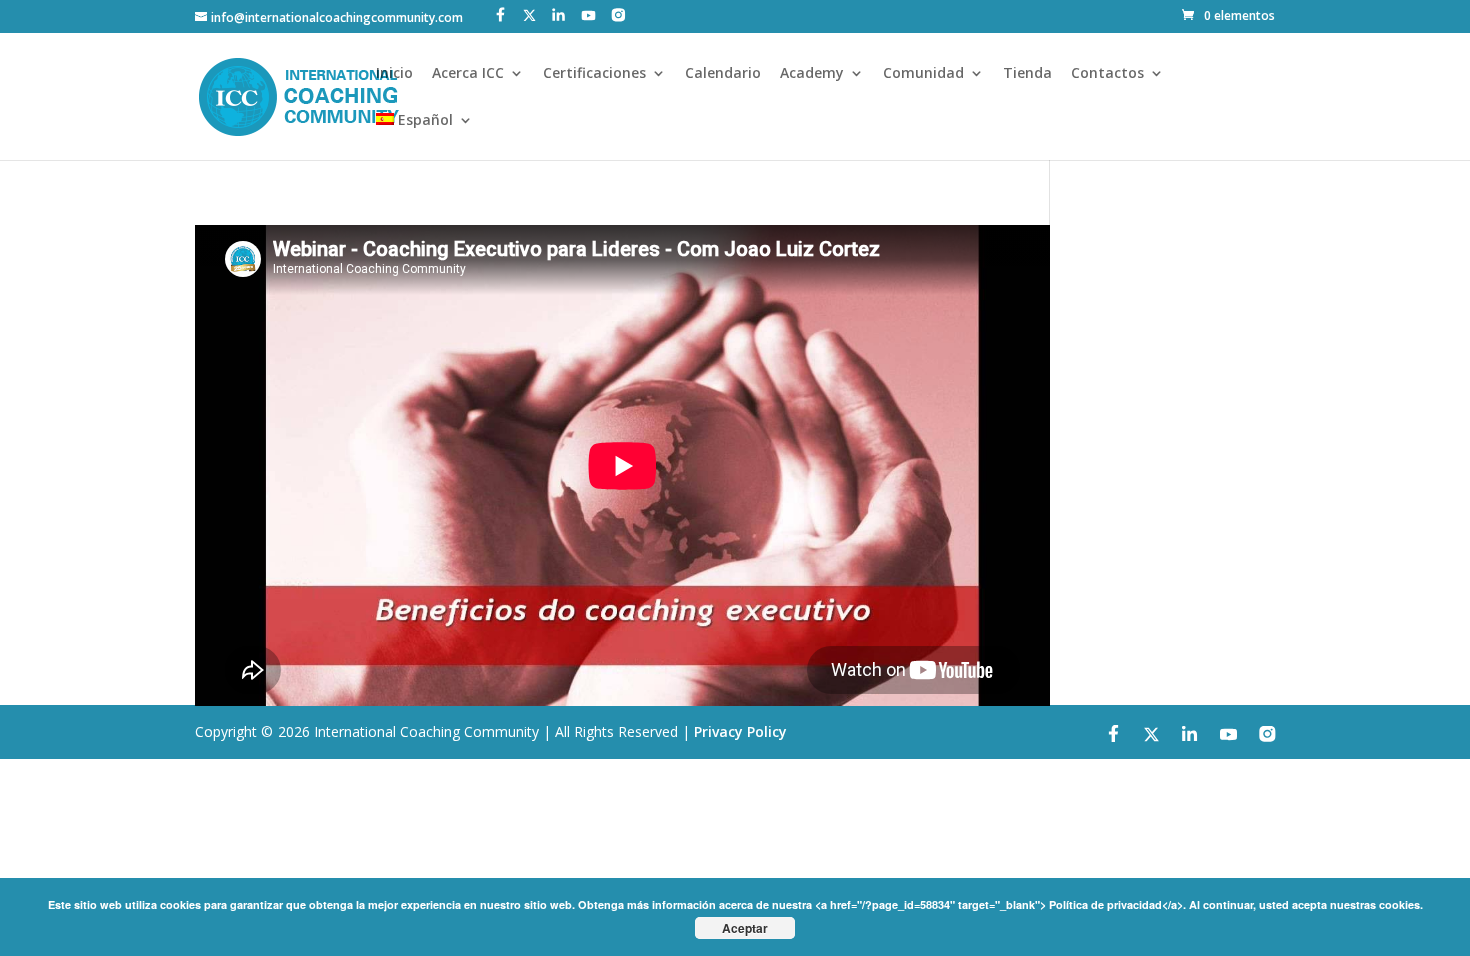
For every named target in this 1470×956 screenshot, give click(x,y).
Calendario (723, 74)
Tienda (1027, 74)
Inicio (394, 74)
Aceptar (745, 928)
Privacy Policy (740, 731)
